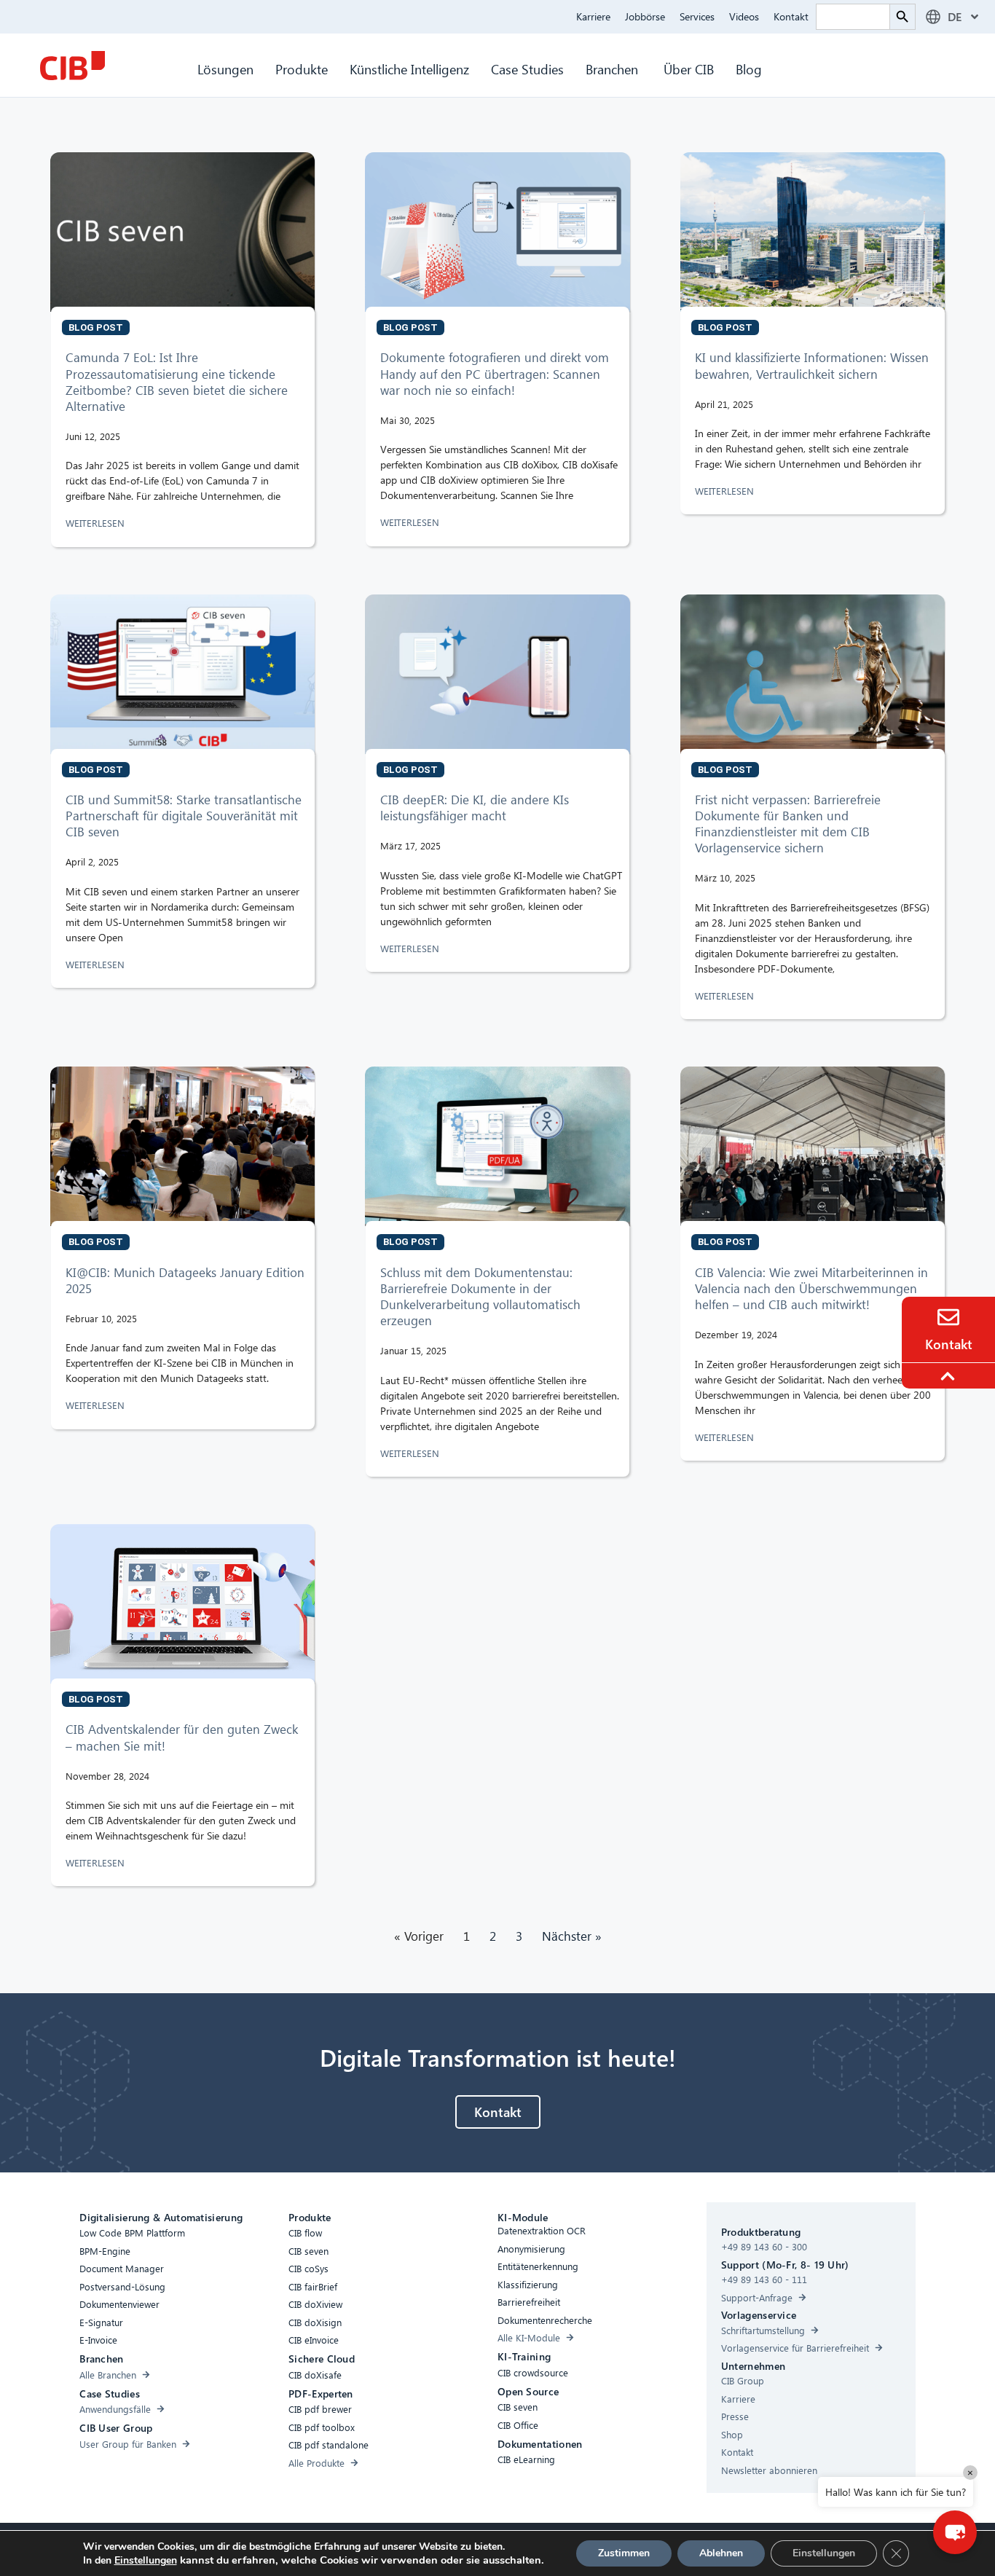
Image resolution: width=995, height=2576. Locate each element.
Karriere (593, 16)
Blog (749, 69)
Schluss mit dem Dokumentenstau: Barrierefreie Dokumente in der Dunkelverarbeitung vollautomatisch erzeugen (480, 1296)
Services (697, 16)
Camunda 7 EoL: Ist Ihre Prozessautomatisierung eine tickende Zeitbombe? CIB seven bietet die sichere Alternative (177, 381)
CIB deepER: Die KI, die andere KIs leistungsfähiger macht (475, 808)
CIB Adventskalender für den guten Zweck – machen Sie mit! (182, 1737)
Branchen (614, 69)
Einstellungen (146, 2561)
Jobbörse (645, 16)
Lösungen (225, 69)
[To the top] (950, 1376)
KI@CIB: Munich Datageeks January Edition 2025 (185, 1280)
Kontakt (791, 16)
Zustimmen (624, 2553)
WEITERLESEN (97, 523)
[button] (955, 2532)
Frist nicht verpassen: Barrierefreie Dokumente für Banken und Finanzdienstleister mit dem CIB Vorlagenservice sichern (788, 824)
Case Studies (527, 69)
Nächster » (572, 1936)
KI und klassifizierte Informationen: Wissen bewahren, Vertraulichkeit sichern (812, 365)
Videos (744, 16)
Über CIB (689, 69)
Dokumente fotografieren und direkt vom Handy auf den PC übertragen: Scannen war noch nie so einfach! (495, 373)
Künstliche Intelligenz (409, 69)
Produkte (302, 69)
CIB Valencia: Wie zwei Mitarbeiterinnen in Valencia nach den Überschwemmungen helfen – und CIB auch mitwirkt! (811, 1288)
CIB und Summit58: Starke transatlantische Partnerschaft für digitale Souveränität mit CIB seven (184, 816)
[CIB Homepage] (72, 66)
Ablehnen (721, 2553)
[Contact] (948, 1317)
